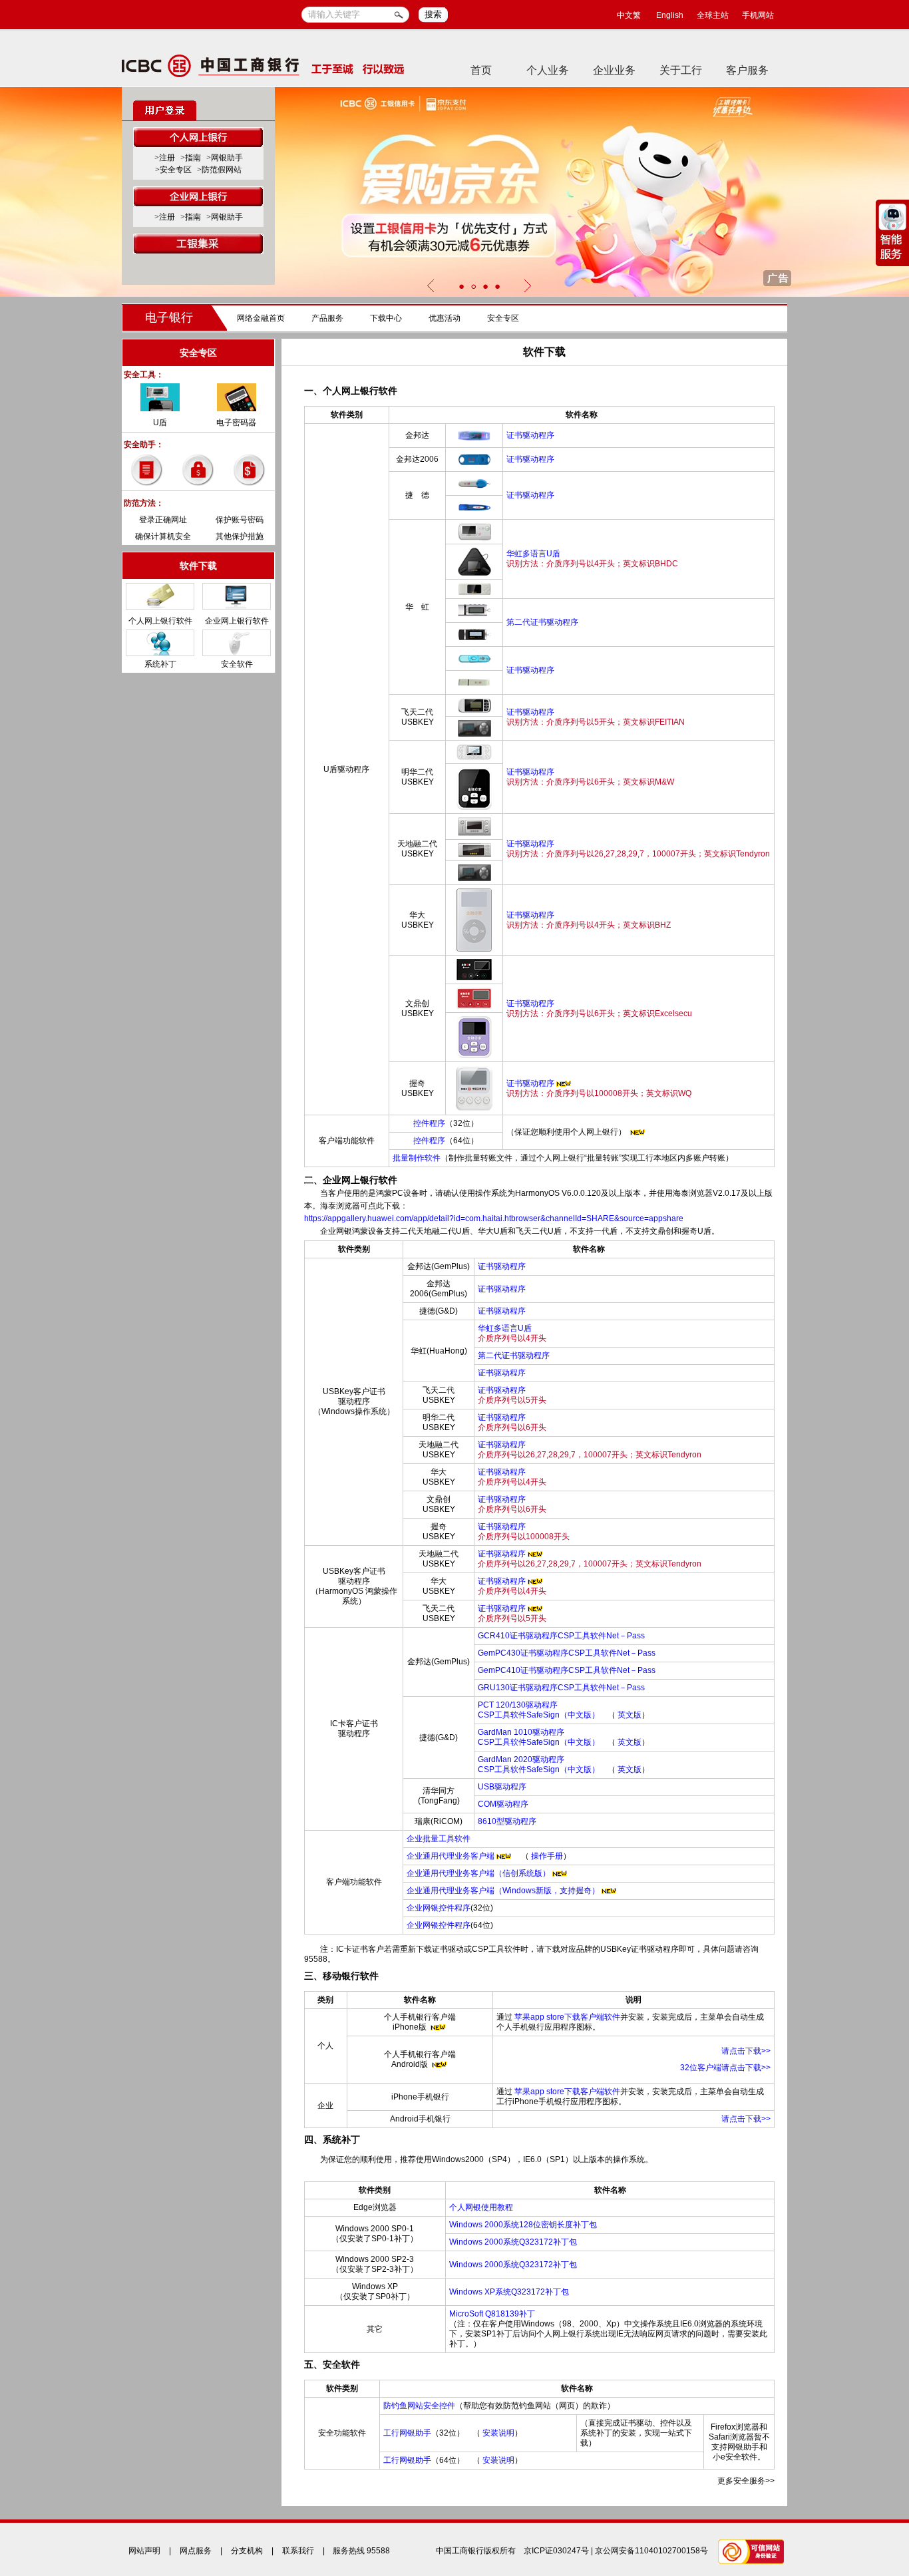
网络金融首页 (261, 318)
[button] (461, 286)
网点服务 (196, 2551)
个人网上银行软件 (160, 621)
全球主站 (713, 15)
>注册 (165, 158)
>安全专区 (173, 170)
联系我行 (298, 2551)
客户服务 (747, 70)
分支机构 (247, 2551)
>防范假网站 (219, 170)
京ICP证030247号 (556, 2551)
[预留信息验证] (147, 469)
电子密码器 (236, 423)
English (670, 15)
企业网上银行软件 (237, 621)
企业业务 (614, 70)
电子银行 (169, 317)
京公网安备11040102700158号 (651, 2551)
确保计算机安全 (163, 536)
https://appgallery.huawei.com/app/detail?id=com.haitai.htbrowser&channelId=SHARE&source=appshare (494, 1218)
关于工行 (681, 70)
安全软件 (237, 664)
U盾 (160, 423)
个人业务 (548, 70)
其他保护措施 (240, 536)
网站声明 (144, 2551)
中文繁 (629, 15)
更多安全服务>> (746, 2481)
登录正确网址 (163, 520)
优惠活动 (445, 318)
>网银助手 (225, 158)
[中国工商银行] (263, 65)
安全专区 (503, 318)
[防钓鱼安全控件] (250, 469)
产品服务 (327, 318)
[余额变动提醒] (198, 469)
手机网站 (758, 15)
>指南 (191, 158)
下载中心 (386, 318)
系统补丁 (160, 664)
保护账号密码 (240, 520)
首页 (481, 70)
